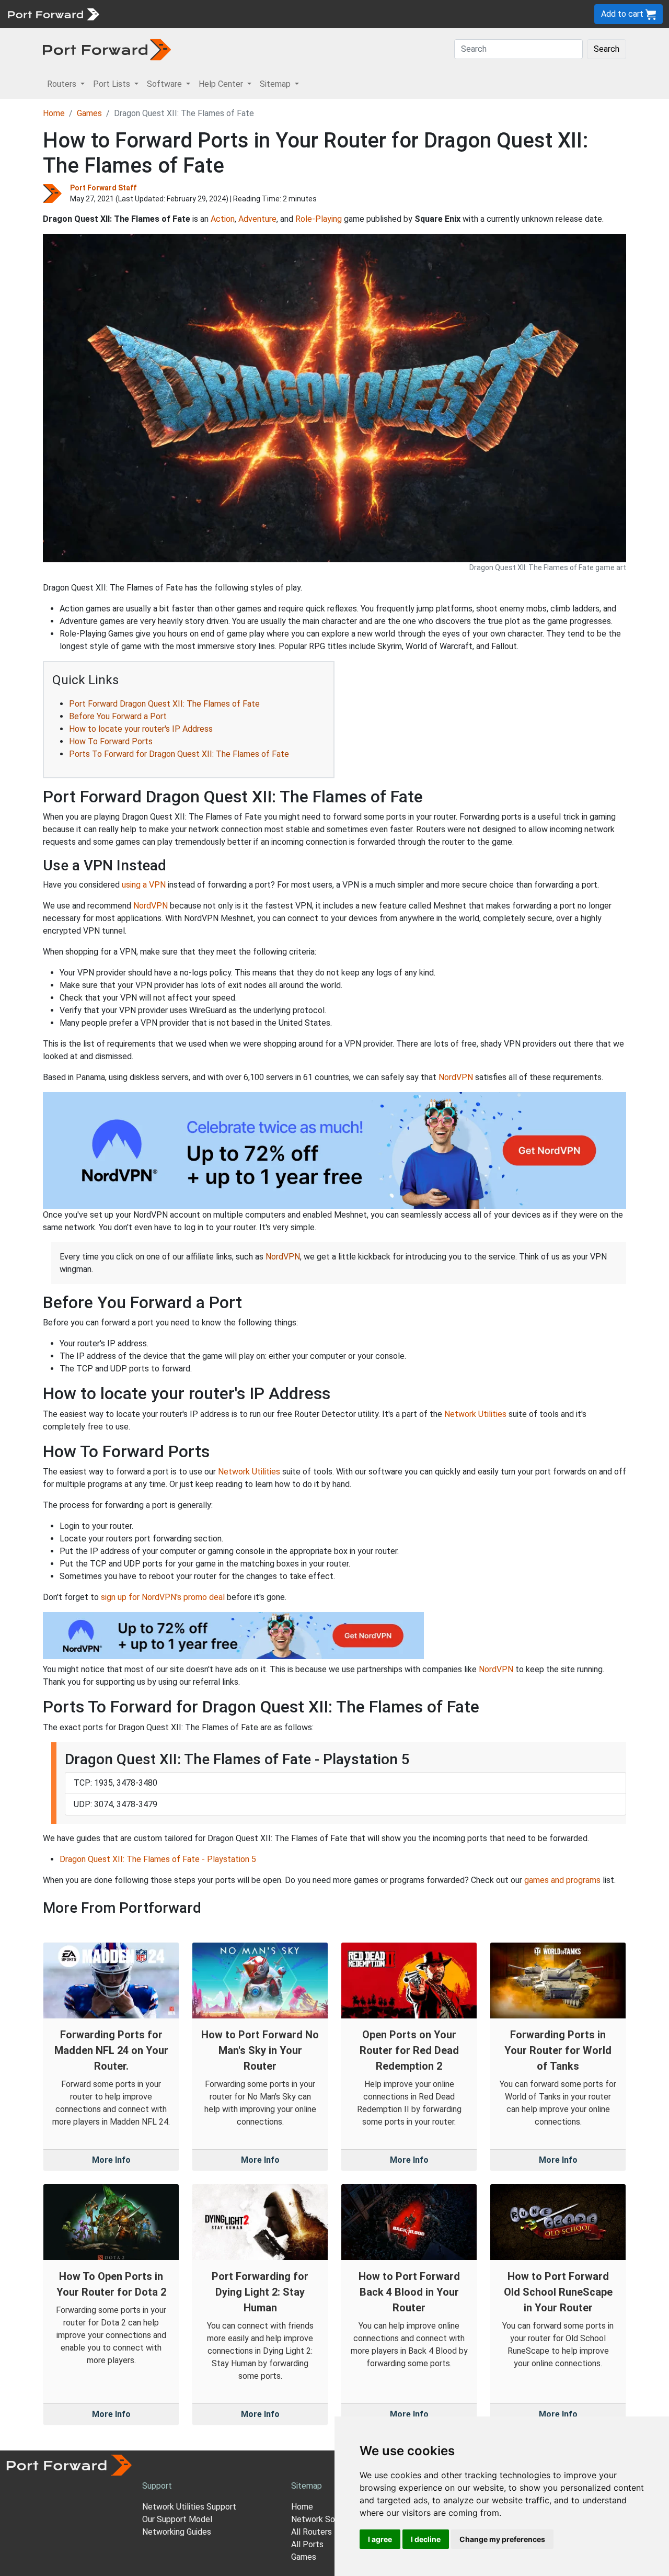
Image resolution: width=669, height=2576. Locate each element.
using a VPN (144, 885)
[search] (353, 14)
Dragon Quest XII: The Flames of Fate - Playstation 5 (158, 1859)
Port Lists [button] (113, 84)
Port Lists (185, 14)
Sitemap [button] (276, 84)
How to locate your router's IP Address (141, 729)
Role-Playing (319, 219)
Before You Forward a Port (118, 716)
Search (607, 49)
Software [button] (165, 84)
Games (89, 113)
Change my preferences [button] (502, 2539)
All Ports (307, 2544)
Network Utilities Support (189, 2507)
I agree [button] (380, 2539)
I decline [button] (426, 2539)
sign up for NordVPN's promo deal (163, 1597)
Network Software (326, 2519)
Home (54, 113)
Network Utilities (475, 1414)
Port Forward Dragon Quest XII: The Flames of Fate (164, 704)
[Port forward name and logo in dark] (107, 49)
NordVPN (151, 906)
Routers (144, 14)
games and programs (562, 1880)
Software (230, 14)
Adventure (257, 219)
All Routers (312, 2532)
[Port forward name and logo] (53, 13)
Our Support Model (177, 2519)
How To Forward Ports (111, 741)
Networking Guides (177, 2532)
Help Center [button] (222, 84)
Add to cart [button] (623, 14)
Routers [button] (63, 84)
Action (223, 219)
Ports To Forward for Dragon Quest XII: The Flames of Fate (179, 754)
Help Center (278, 14)
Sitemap (324, 14)
